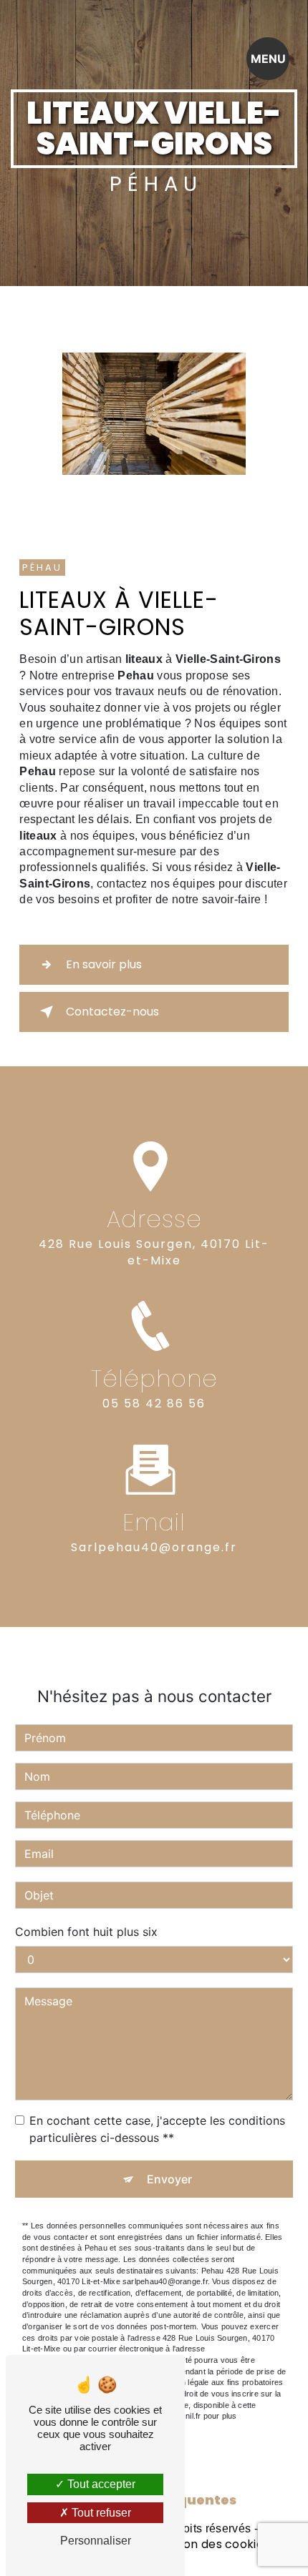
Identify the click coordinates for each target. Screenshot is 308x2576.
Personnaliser (96, 2541)
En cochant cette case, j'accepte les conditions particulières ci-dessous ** (157, 2129)
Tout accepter (100, 2484)
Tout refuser (100, 2513)
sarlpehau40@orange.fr (154, 1547)
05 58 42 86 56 (154, 1403)
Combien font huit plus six (86, 1932)
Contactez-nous (112, 1012)
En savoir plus (104, 964)
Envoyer (169, 2179)
